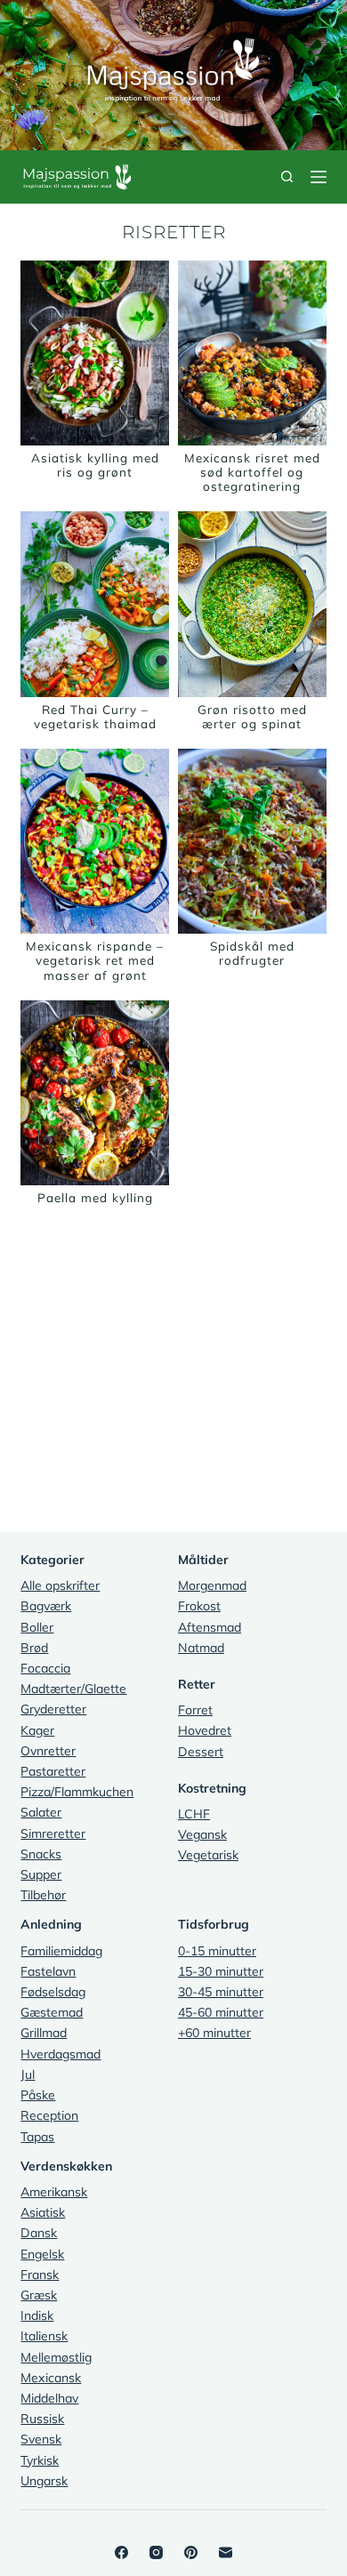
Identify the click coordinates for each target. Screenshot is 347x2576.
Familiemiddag (61, 1951)
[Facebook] (121, 2552)
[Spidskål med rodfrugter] (252, 841)
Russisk (42, 2419)
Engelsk (42, 2254)
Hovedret (205, 1730)
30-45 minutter (221, 1992)
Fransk (40, 2275)
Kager (37, 1730)
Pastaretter (53, 1771)
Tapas (37, 2137)
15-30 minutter (221, 1971)
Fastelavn (48, 1971)
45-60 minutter (221, 2012)
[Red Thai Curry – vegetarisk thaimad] (95, 604)
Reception (49, 2115)
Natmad (201, 1648)
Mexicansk (51, 2378)
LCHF (194, 1814)
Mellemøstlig (56, 2357)
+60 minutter (214, 2033)
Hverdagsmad (61, 2054)
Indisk (37, 2315)
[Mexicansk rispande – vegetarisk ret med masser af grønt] (95, 841)
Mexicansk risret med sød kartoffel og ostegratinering (252, 472)
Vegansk (202, 1834)
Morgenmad (212, 1585)
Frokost (199, 1606)
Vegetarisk (208, 1855)
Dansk (39, 2233)
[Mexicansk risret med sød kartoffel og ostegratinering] (252, 353)
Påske (38, 2095)
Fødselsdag (53, 1992)
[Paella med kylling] (95, 1093)
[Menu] (319, 177)
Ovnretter (48, 1751)
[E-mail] (226, 2552)
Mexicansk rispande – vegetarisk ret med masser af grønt (95, 960)
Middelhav (49, 2398)
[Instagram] (156, 2552)
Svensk (41, 2439)
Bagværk (46, 1606)
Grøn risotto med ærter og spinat (252, 716)
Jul (28, 2074)
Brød (34, 1648)
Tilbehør (43, 1895)
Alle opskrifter (60, 1585)
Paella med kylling (95, 1197)
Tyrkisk (40, 2460)
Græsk (39, 2295)
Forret (195, 1710)
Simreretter (53, 1834)
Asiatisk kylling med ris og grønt (95, 465)
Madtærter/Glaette (73, 1689)
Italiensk (44, 2336)
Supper (41, 1874)
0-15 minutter (217, 1951)
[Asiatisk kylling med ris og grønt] (95, 353)
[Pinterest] (191, 2552)
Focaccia (45, 1668)
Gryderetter (53, 1709)
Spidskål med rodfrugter (252, 953)
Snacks (41, 1854)
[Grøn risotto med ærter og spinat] (252, 604)
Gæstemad (52, 2012)
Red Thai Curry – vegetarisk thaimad (95, 716)
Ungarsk (44, 2481)
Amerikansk (54, 2192)
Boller (37, 1627)
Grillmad (44, 2033)
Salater (41, 1812)
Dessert (201, 1752)
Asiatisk (43, 2212)
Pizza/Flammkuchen (77, 1792)
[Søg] (287, 177)
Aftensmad (210, 1627)
